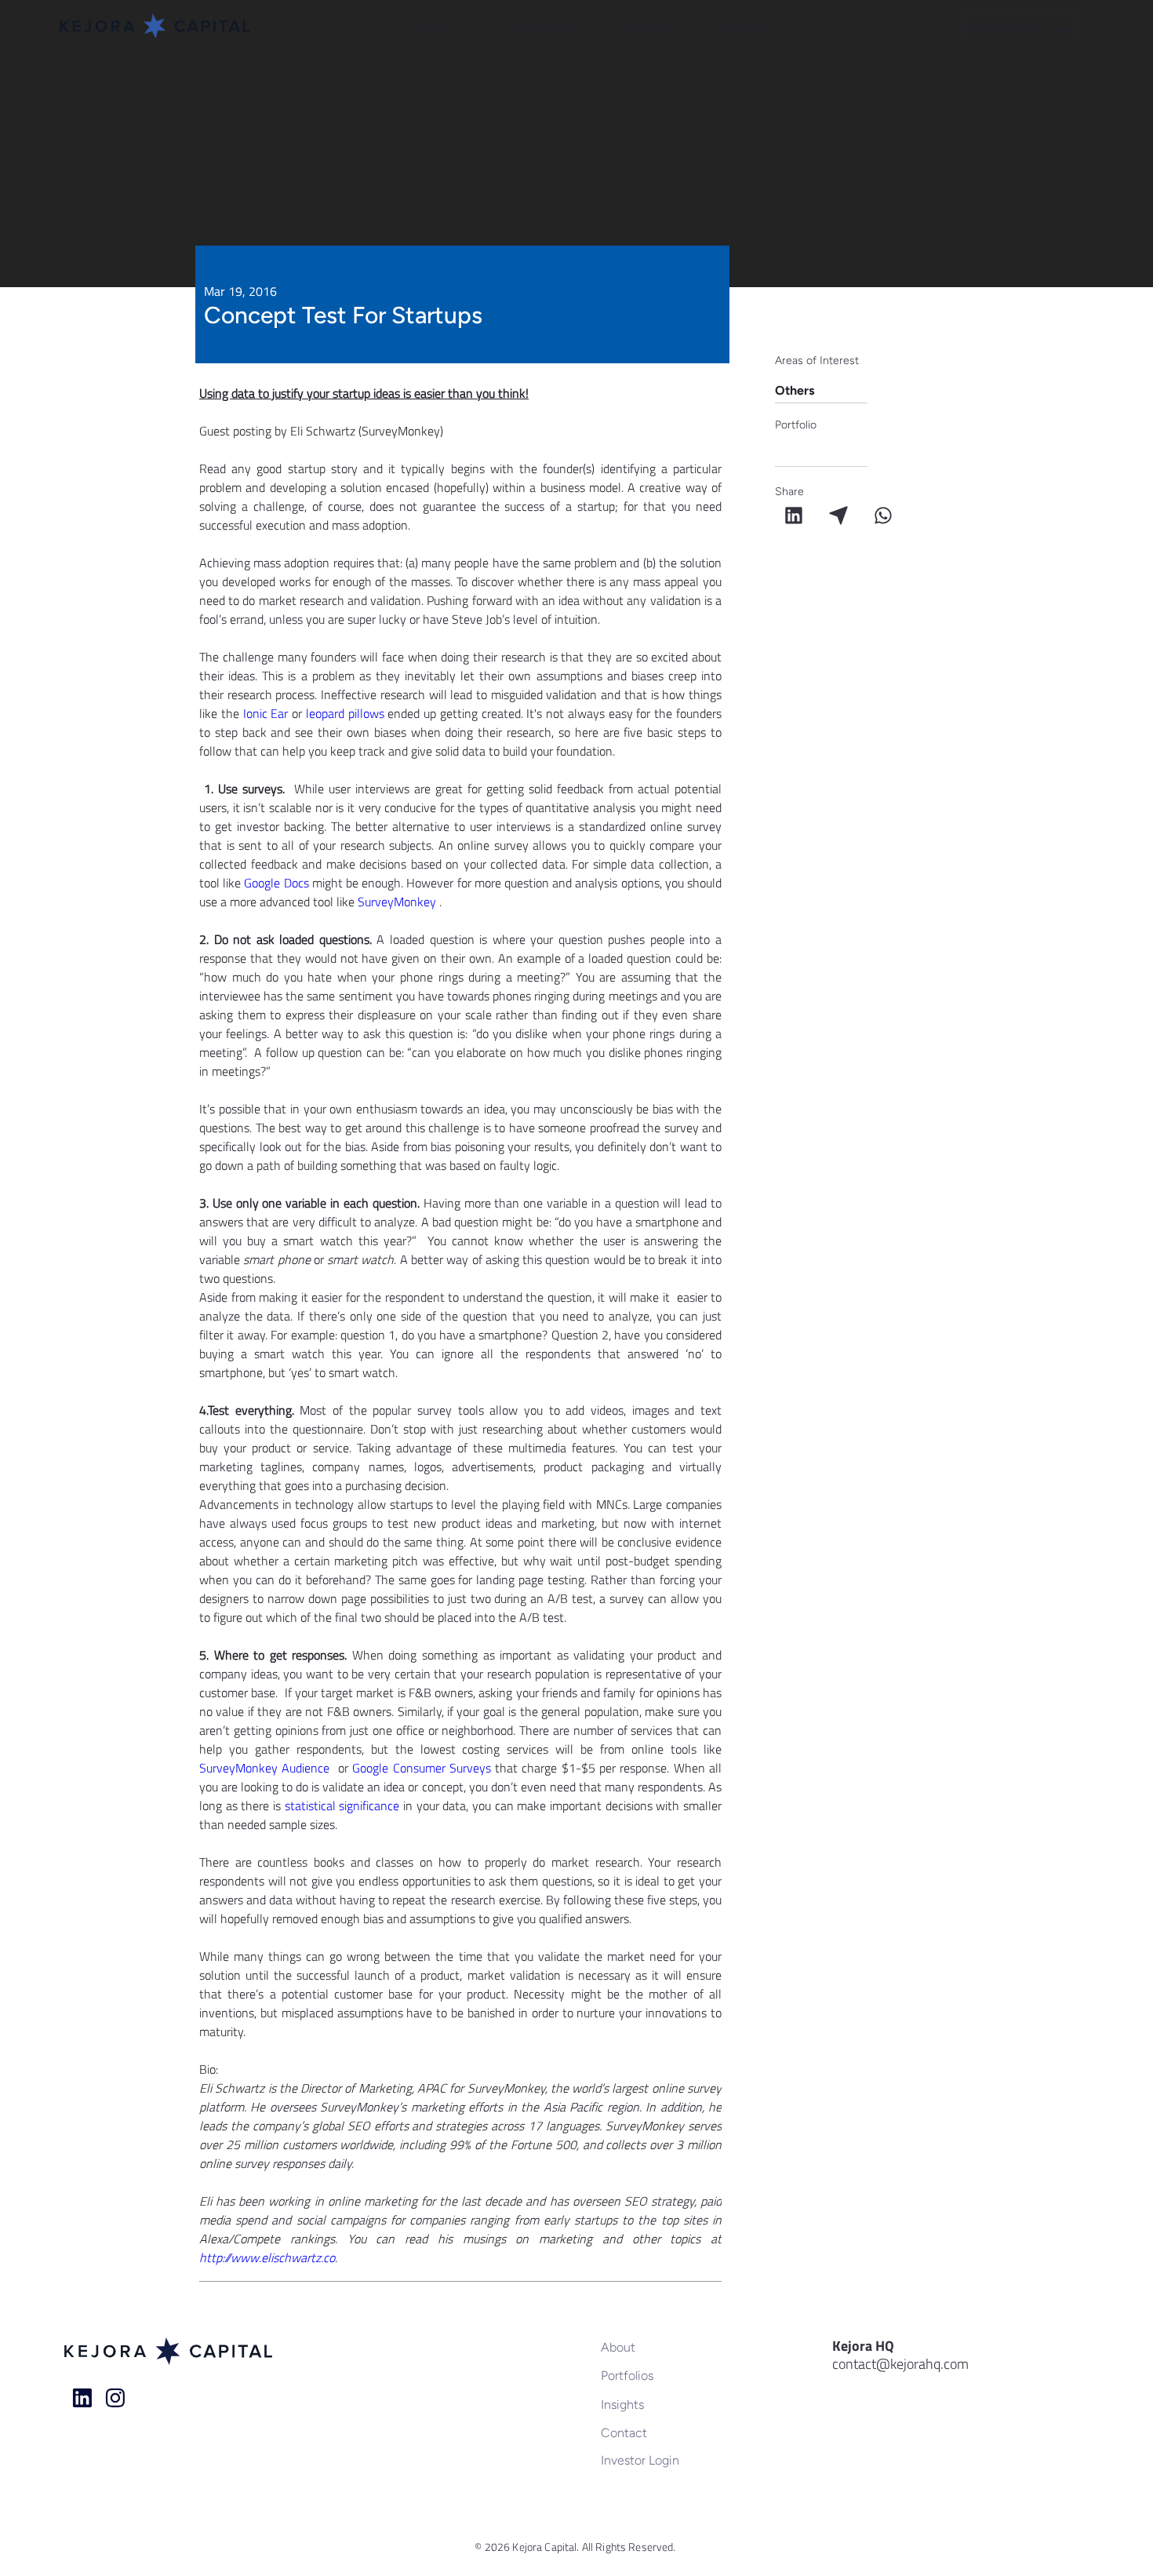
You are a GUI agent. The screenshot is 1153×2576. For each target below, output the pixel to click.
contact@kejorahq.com (900, 2364)
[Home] (82, 2398)
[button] (451, 26)
